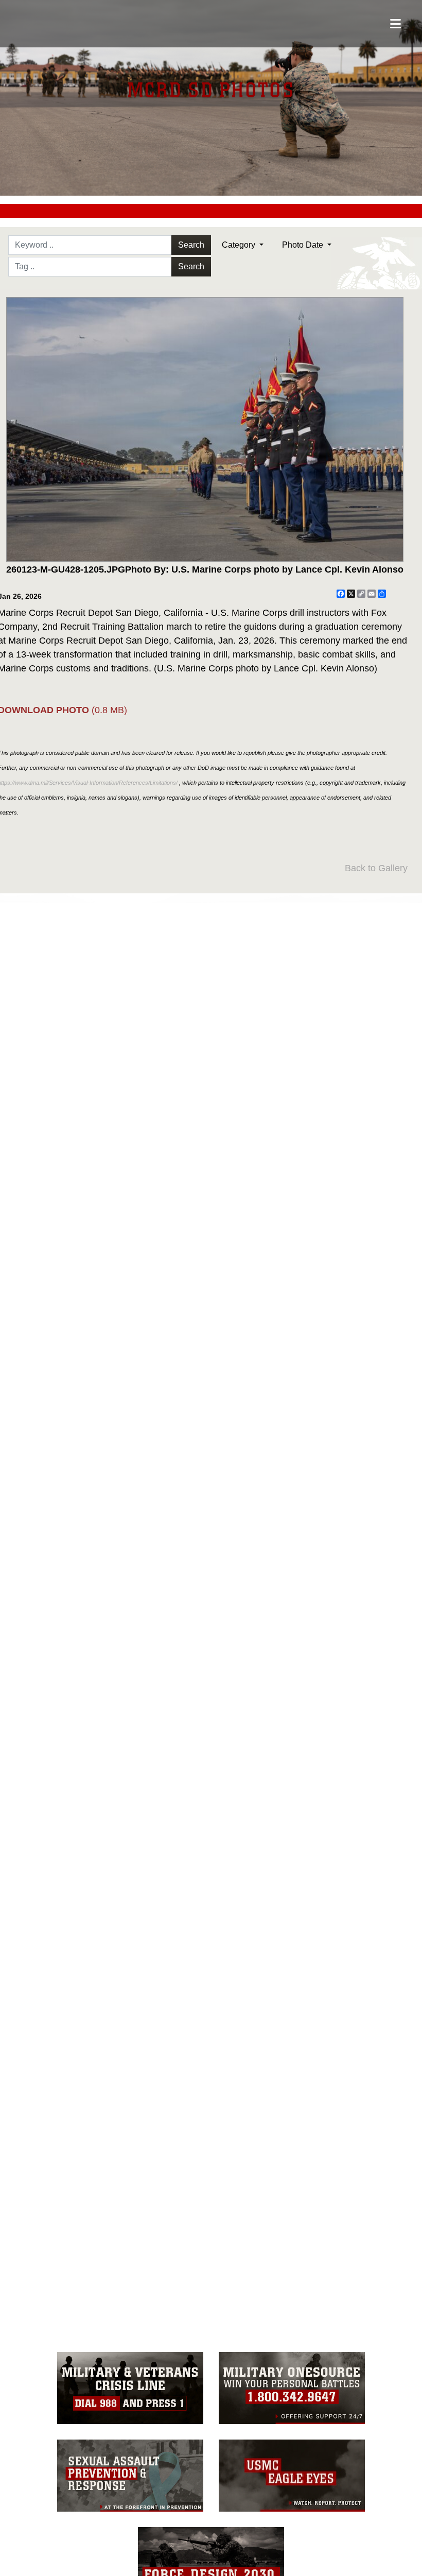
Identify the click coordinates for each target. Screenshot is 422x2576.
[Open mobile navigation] (395, 24)
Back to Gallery (376, 868)
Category (240, 245)
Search (191, 245)
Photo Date (304, 245)
